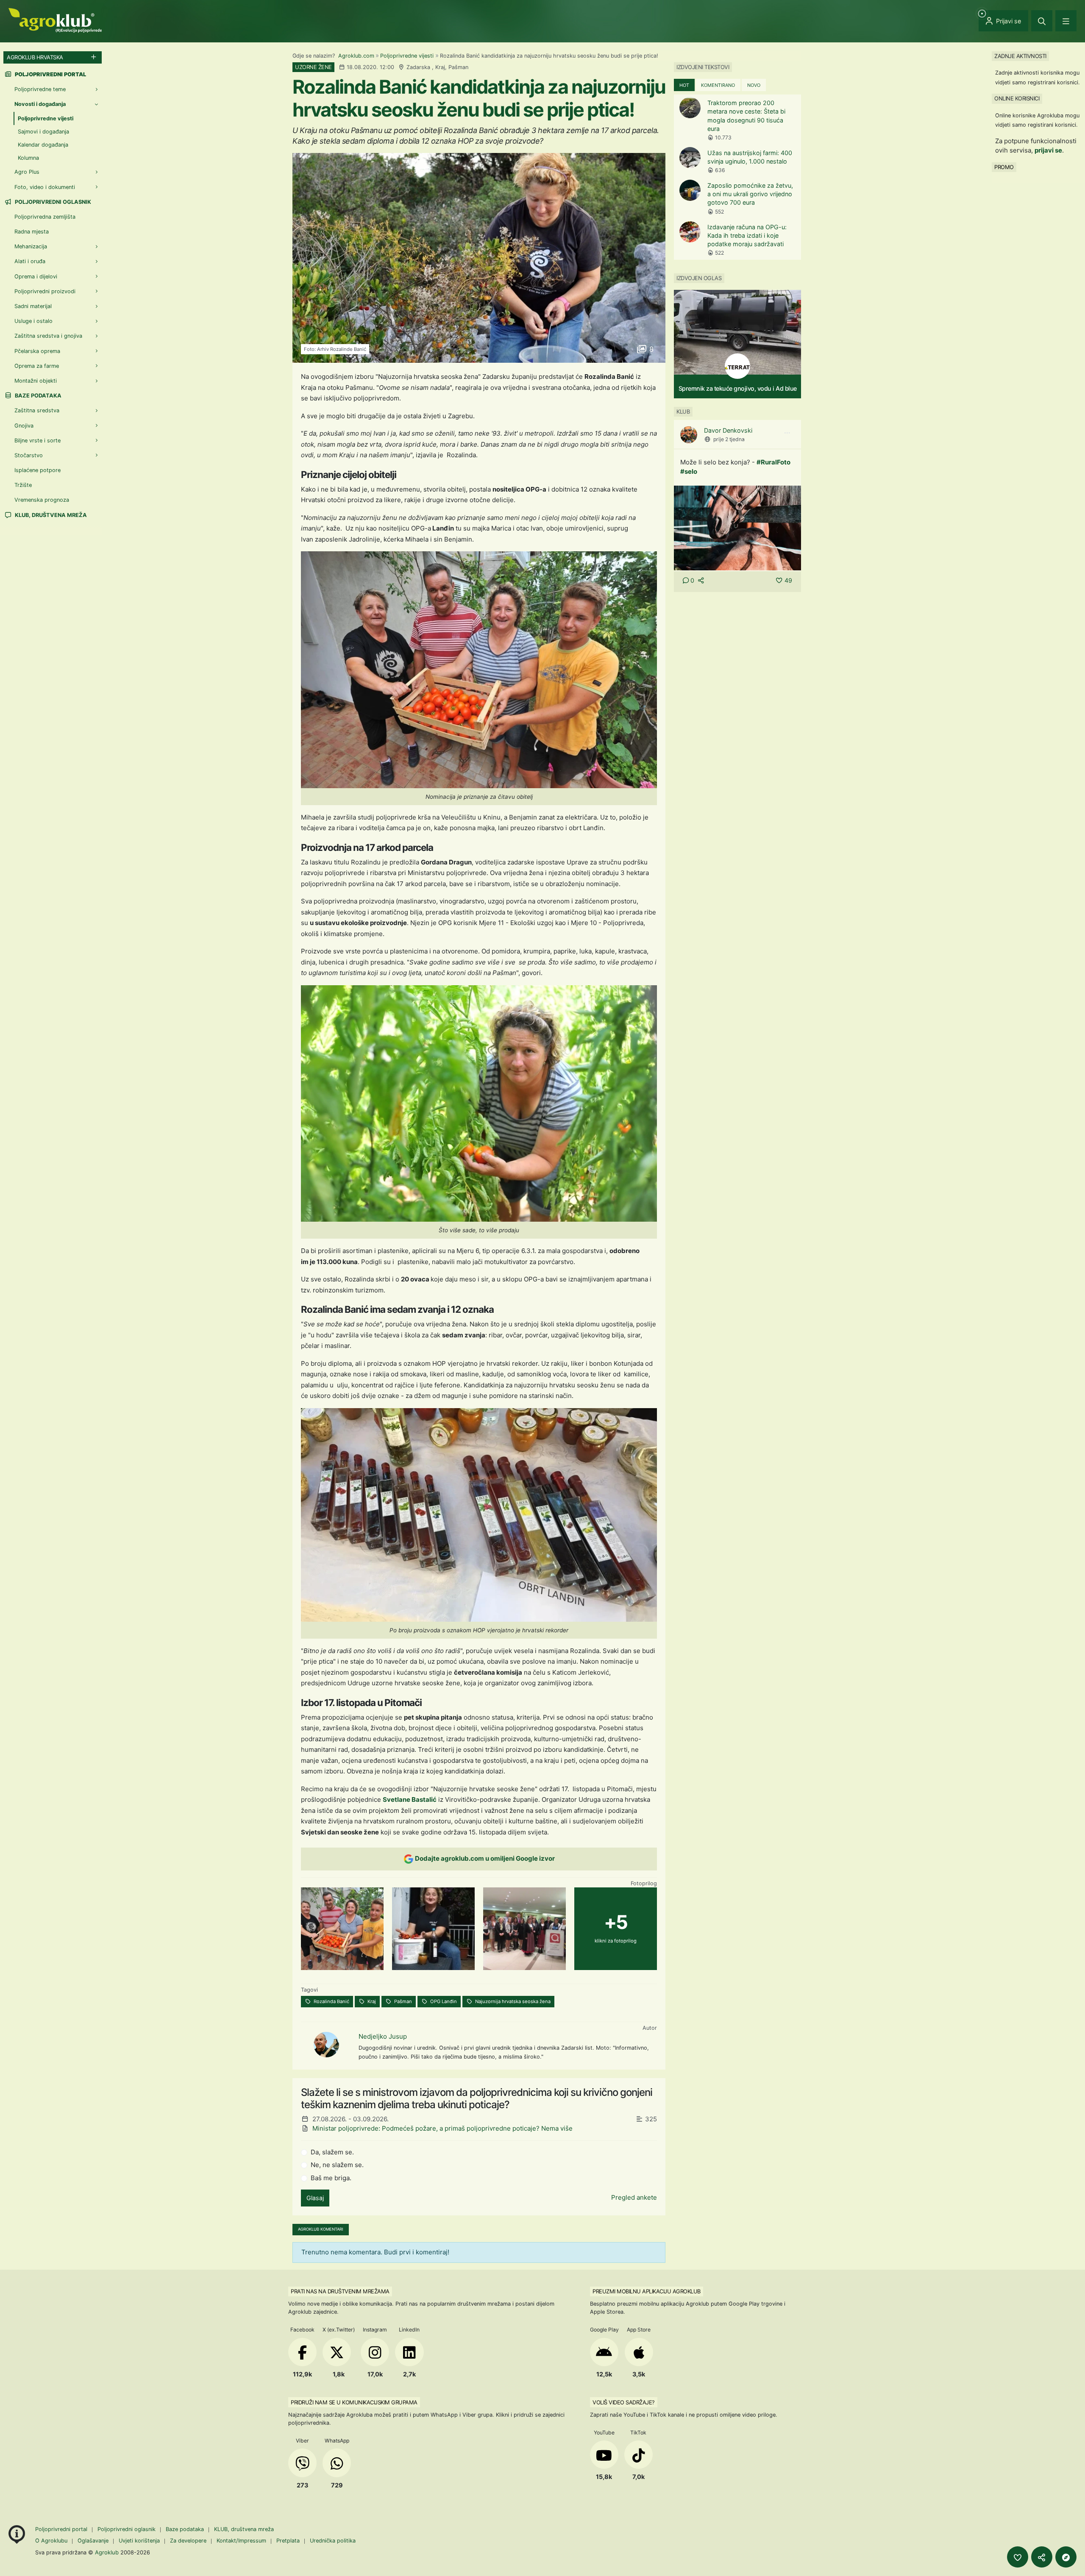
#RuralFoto (773, 462)
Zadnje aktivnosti (1020, 56)
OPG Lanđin (443, 2001)
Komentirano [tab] (718, 85)
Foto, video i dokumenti (45, 187)
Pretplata (288, 2541)
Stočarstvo (29, 455)
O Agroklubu (51, 2541)
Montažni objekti (36, 381)
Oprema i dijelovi (36, 276)
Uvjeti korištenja (139, 2541)
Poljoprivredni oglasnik (52, 202)
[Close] (1042, 21)
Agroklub (107, 2552)
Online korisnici (1017, 98)
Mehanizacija (31, 246)
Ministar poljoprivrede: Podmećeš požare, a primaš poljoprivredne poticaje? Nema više (442, 2128)
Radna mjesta (32, 232)
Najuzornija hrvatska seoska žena (512, 2001)
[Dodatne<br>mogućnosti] (1066, 2557)
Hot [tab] (684, 85)
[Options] (787, 433)
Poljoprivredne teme (40, 89)
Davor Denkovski (728, 430)
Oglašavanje (93, 2541)
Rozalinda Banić (331, 2001)
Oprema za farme (37, 366)
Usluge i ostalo (33, 321)
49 (788, 580)
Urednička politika (333, 2541)
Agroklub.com (356, 56)
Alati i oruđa (30, 261)
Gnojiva (24, 426)
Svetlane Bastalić (410, 1799)
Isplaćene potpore (38, 470)
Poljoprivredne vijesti (407, 56)
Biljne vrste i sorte (38, 440)
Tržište (23, 485)
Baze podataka (38, 396)
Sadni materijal (33, 306)
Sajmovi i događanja (43, 132)
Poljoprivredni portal (62, 2529)
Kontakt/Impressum (241, 2541)
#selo (689, 471)
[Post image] (737, 527)
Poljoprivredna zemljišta (45, 217)
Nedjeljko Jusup (383, 2036)
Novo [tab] (754, 85)
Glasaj (315, 2198)
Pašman (402, 2001)
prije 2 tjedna (729, 439)
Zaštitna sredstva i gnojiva (48, 336)
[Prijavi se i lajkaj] (1018, 2557)
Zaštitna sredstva (37, 410)
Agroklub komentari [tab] (321, 2229)
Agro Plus (27, 172)
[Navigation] (1066, 21)
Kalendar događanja (43, 145)
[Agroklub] (55, 20)
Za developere (188, 2541)
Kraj (371, 2001)
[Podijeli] (1042, 2557)
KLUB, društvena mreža (50, 515)
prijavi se (1048, 150)
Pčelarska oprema (37, 351)
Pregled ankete (634, 2197)
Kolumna (28, 158)
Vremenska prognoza (42, 500)
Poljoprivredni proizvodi (45, 291)
